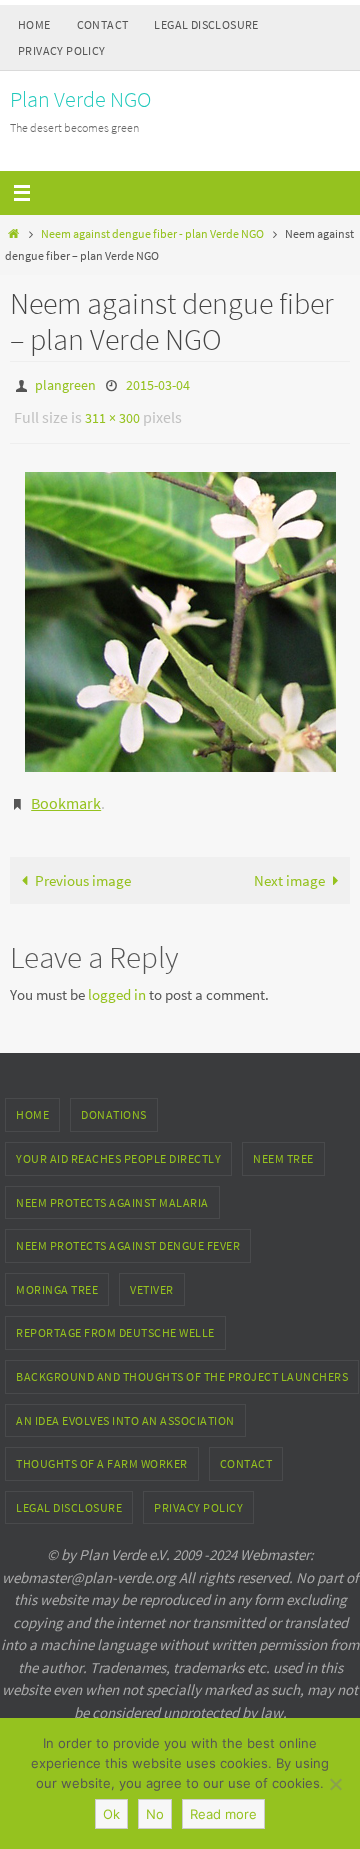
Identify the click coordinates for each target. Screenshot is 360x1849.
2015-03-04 (158, 384)
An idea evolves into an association (125, 1406)
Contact (103, 24)
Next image (289, 866)
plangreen (65, 384)
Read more (223, 1814)
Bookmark (66, 792)
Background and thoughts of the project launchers (182, 1362)
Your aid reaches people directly (118, 1144)
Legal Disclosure (206, 24)
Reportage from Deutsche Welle (115, 1318)
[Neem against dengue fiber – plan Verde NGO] (180, 613)
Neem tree (283, 1144)
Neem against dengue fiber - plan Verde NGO (152, 233)
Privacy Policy (62, 50)
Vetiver (152, 1275)
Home (34, 24)
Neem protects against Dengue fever (128, 1231)
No (155, 1814)
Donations (114, 1100)
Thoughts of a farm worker (102, 1449)
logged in (117, 980)
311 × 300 (112, 413)
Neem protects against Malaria (112, 1188)
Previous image (83, 866)
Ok (111, 1814)
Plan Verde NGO (80, 99)
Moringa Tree (57, 1275)
